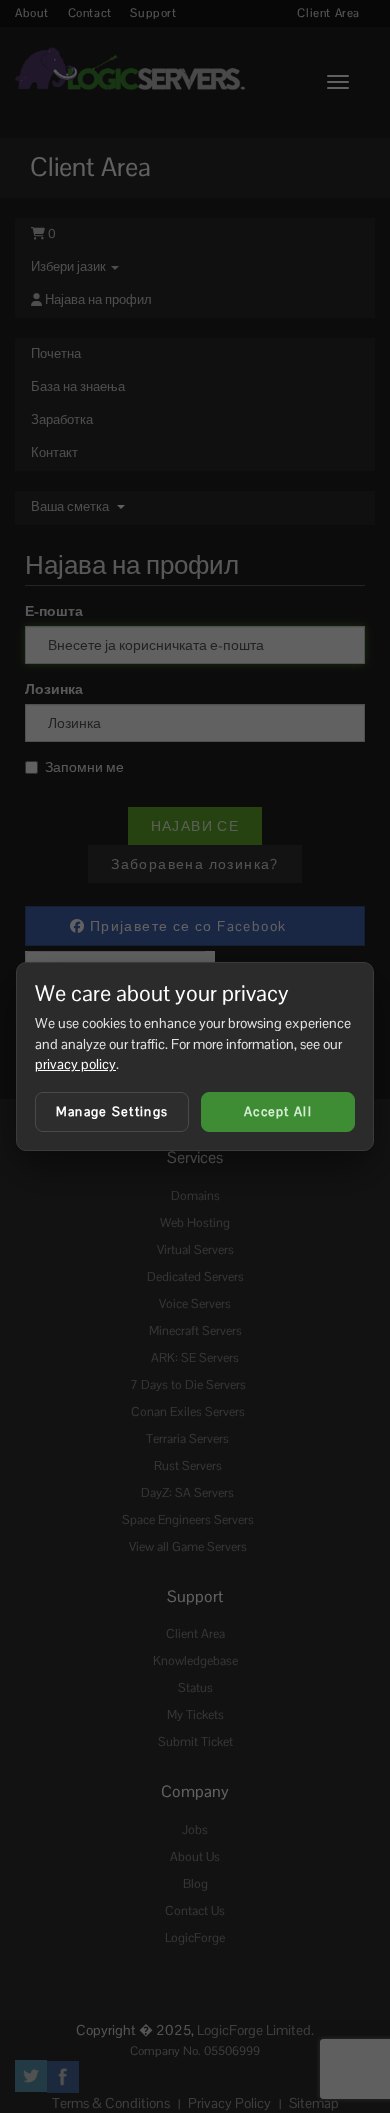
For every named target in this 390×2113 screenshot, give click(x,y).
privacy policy (75, 1064)
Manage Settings (112, 1111)
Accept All (278, 1111)
